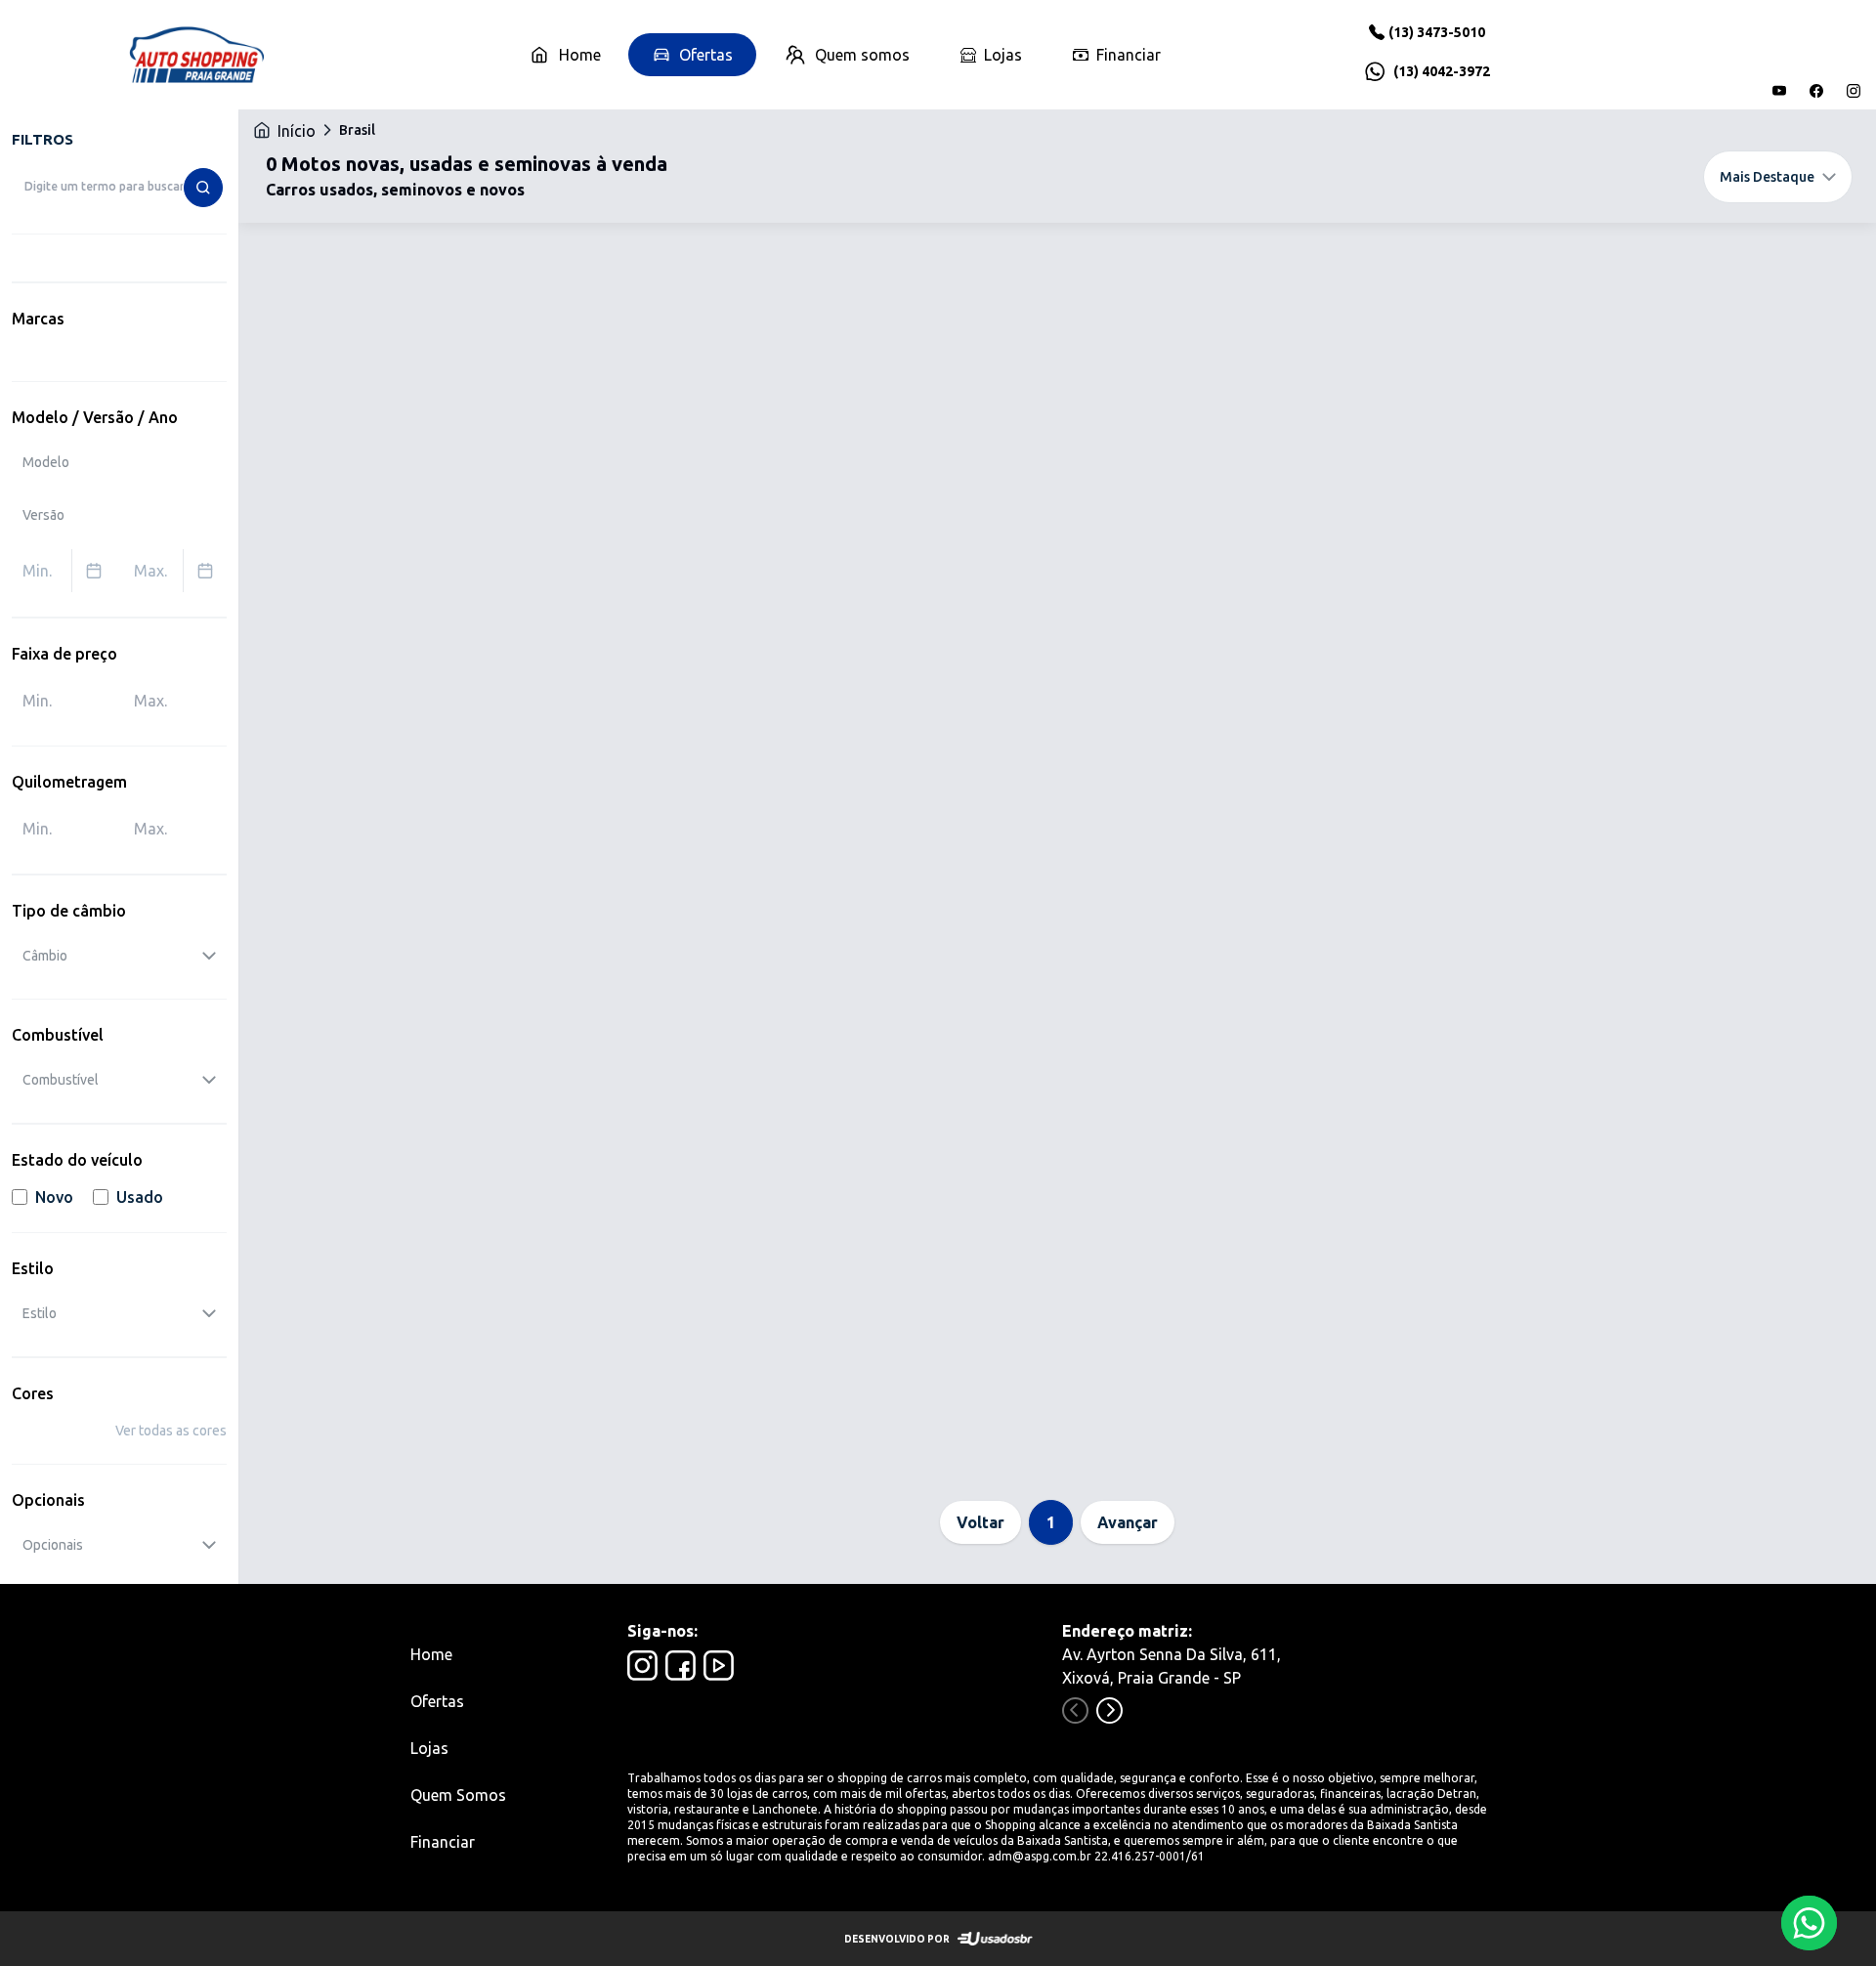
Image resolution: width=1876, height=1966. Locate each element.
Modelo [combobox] (46, 462)
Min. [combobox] (37, 571)
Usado (140, 1197)
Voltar (981, 1522)
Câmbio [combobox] (45, 956)
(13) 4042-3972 (1442, 71)
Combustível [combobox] (61, 1080)
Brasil (357, 130)
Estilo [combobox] (40, 1313)
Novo (54, 1197)
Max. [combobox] (150, 571)
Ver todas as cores (171, 1431)
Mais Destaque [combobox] (1767, 177)
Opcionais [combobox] (53, 1545)
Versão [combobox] (43, 515)
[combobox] (119, 187)
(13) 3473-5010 (1437, 32)
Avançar (1128, 1522)
